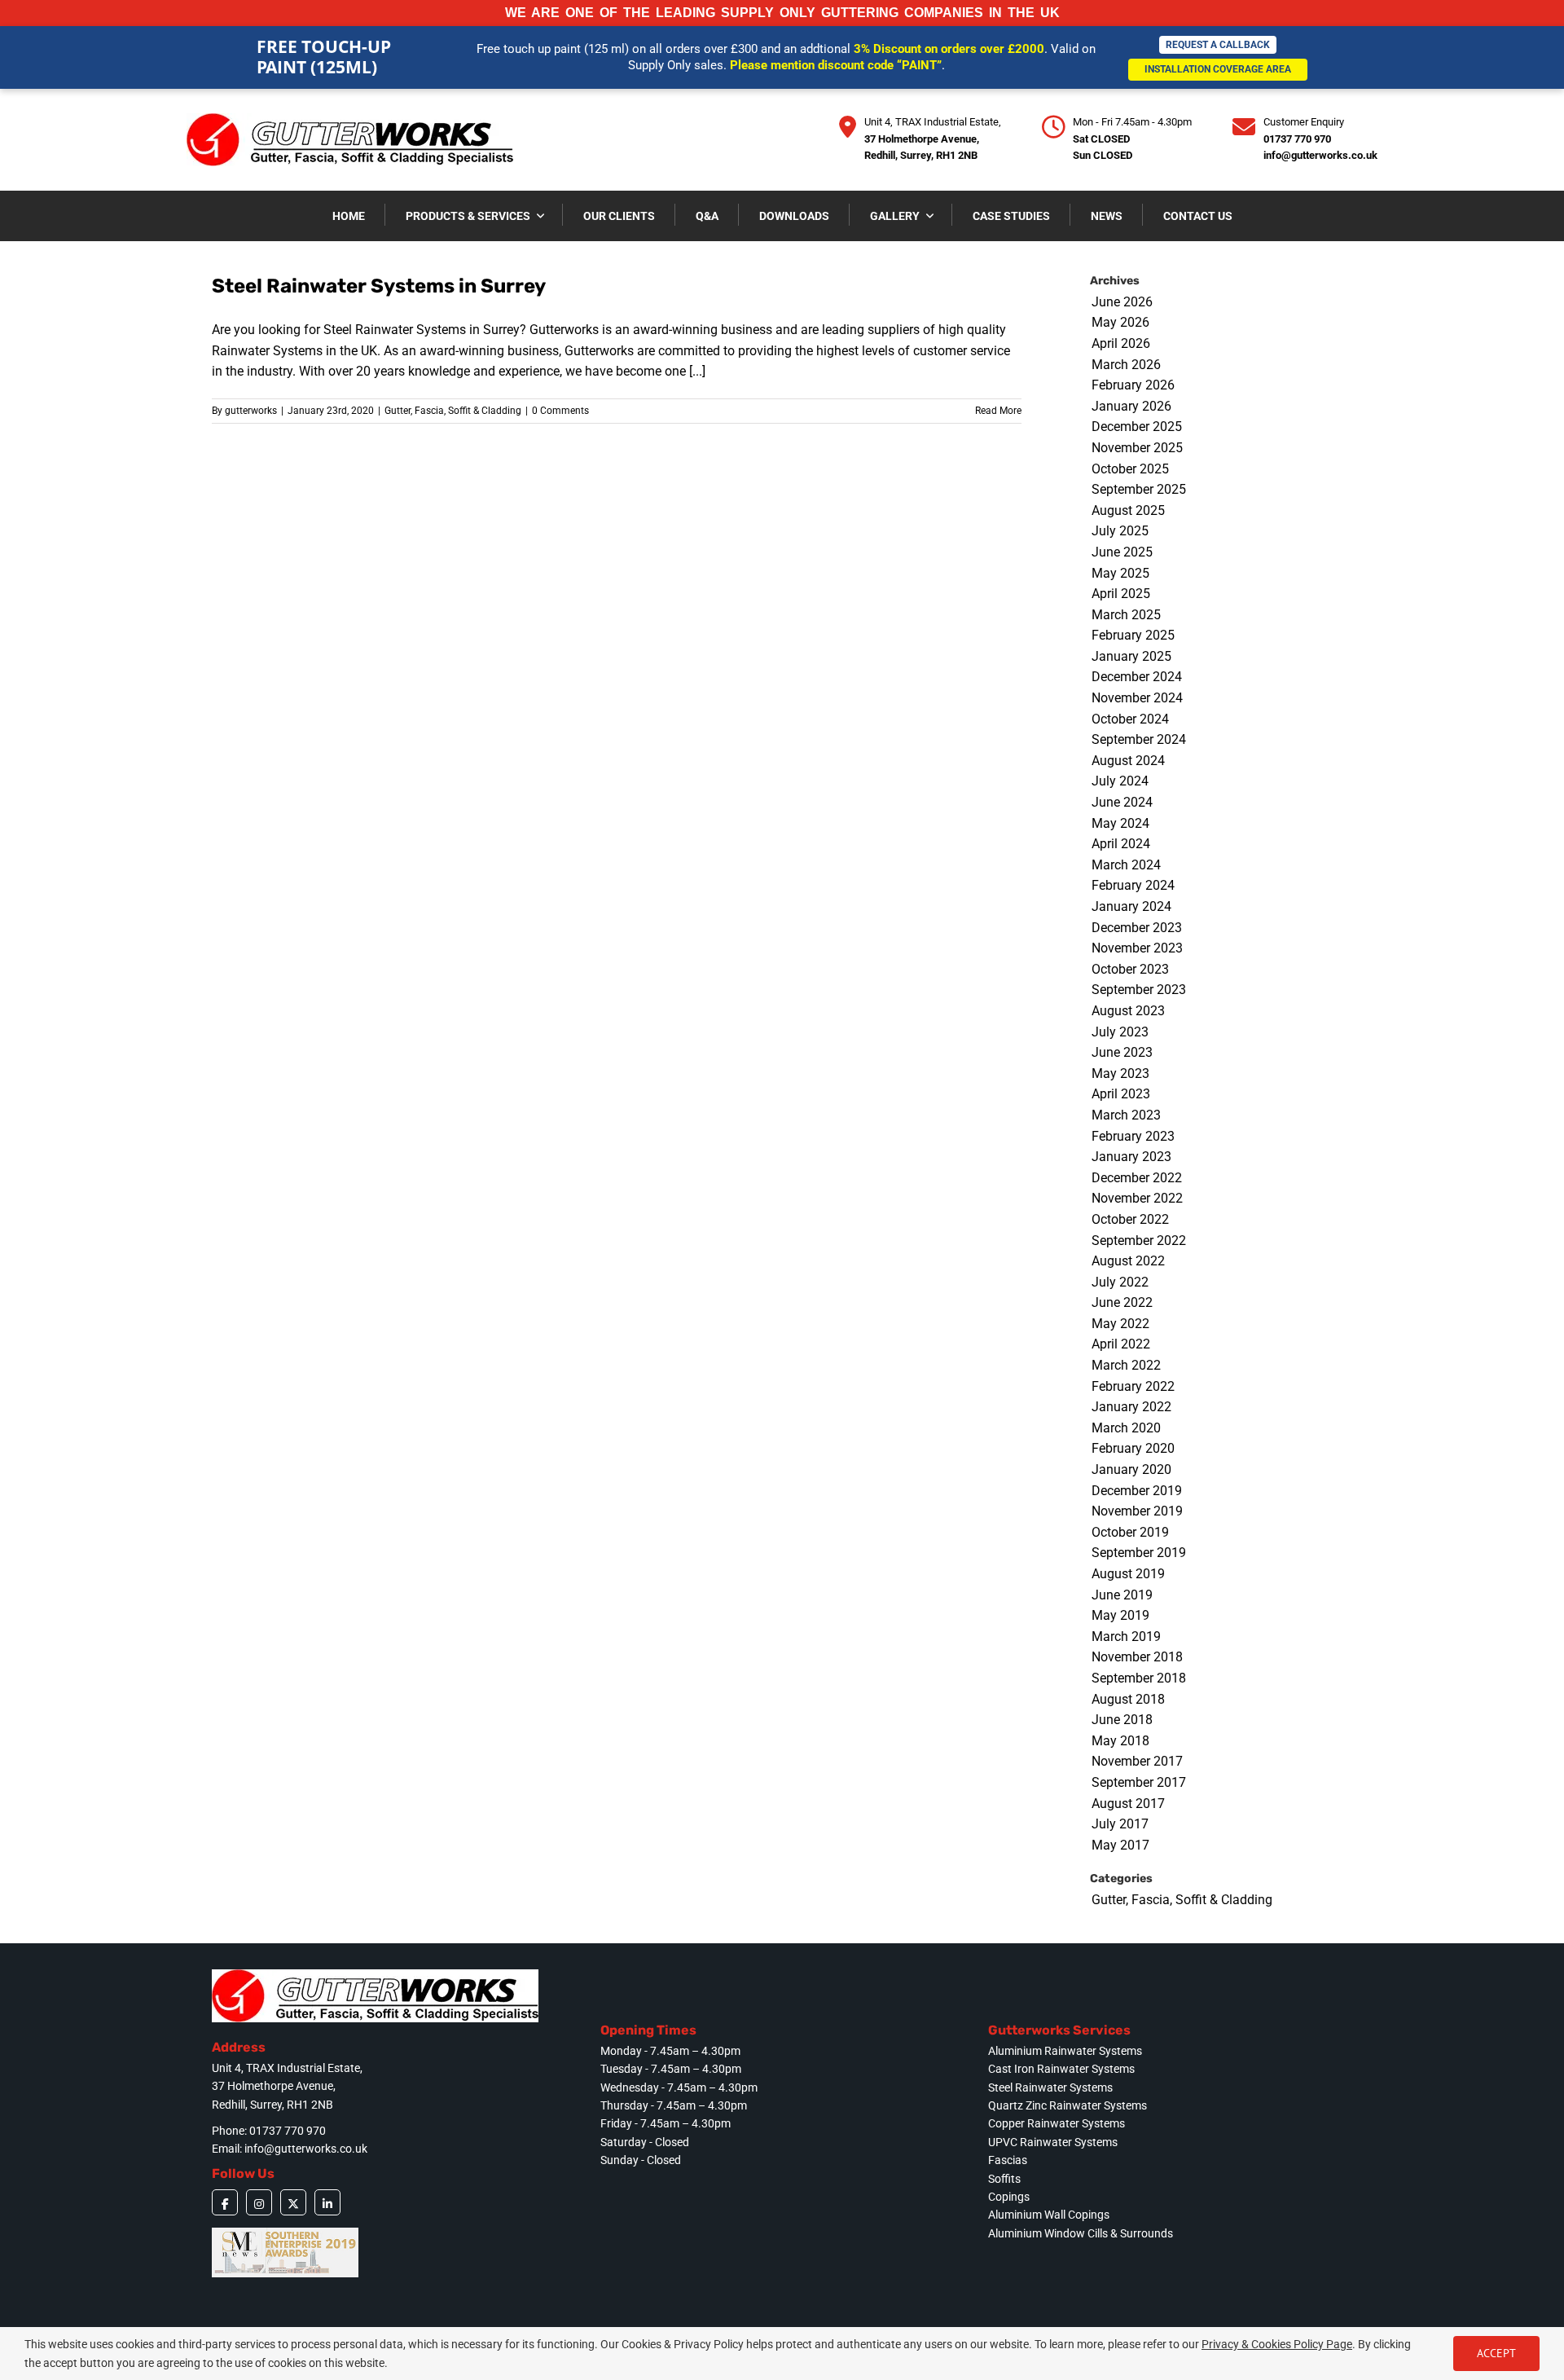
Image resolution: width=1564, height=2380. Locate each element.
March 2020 (1126, 1428)
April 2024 (1121, 844)
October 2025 (1130, 469)
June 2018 (1122, 1720)
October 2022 (1130, 1219)
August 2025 (1128, 510)
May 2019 (1120, 1615)
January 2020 (1131, 1469)
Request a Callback (1218, 45)
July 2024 (1120, 781)
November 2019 (1137, 1511)
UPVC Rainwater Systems (1053, 2142)
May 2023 (1120, 1073)
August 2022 (1128, 1261)
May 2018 (1120, 1741)
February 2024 (1133, 885)
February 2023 (1133, 1136)
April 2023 (1121, 1094)
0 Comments (560, 411)
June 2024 (1122, 802)
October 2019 (1130, 1532)
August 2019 (1128, 1574)
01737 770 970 (1297, 139)
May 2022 (1120, 1324)
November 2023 (1137, 948)
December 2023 (1137, 928)
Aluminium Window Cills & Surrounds (1081, 2233)
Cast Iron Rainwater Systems (1061, 2069)
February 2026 (1133, 385)
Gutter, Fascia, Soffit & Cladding (453, 411)
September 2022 (1139, 1241)
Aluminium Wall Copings (1049, 2215)
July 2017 (1120, 1824)
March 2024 (1126, 865)
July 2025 (1120, 531)
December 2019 (1137, 1491)
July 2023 (1120, 1032)
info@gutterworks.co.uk (1320, 155)
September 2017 (1139, 1782)
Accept (1496, 2353)
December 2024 (1137, 677)
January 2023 (1131, 1157)
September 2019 (1139, 1553)
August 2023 (1128, 1011)
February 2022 (1133, 1386)
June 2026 (1122, 302)
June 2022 (1122, 1302)
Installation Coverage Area (1218, 69)
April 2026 (1121, 343)
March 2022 (1126, 1365)
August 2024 (1128, 761)
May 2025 (1120, 573)
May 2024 (1120, 823)
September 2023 (1139, 990)
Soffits (1004, 2179)
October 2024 (1130, 719)
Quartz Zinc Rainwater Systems (1068, 2105)
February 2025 (1133, 635)
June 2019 (1122, 1595)
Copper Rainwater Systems (1057, 2123)
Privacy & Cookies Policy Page (1277, 2344)
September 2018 (1139, 1678)
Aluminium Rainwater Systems (1065, 2051)
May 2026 (1120, 322)
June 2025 (1122, 552)
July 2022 (1120, 1282)
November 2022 (1137, 1198)
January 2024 (1131, 906)
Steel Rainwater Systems (1050, 2087)
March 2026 (1126, 365)
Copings (1009, 2197)
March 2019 (1126, 1637)
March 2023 (1126, 1115)
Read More (998, 411)
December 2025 (1137, 427)
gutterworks (251, 411)
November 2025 (1137, 448)
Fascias (1008, 2160)
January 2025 (1131, 656)
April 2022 (1121, 1344)
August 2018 (1128, 1699)
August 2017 (1128, 1804)
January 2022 (1131, 1407)
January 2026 (1131, 406)
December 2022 (1137, 1178)
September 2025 (1139, 489)
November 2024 (1137, 698)
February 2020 (1133, 1448)
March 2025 (1126, 615)
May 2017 (1120, 1845)
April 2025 (1121, 594)
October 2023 (1130, 969)
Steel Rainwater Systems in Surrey (379, 286)
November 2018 (1137, 1657)
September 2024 (1139, 739)
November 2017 (1137, 1761)
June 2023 (1122, 1052)
